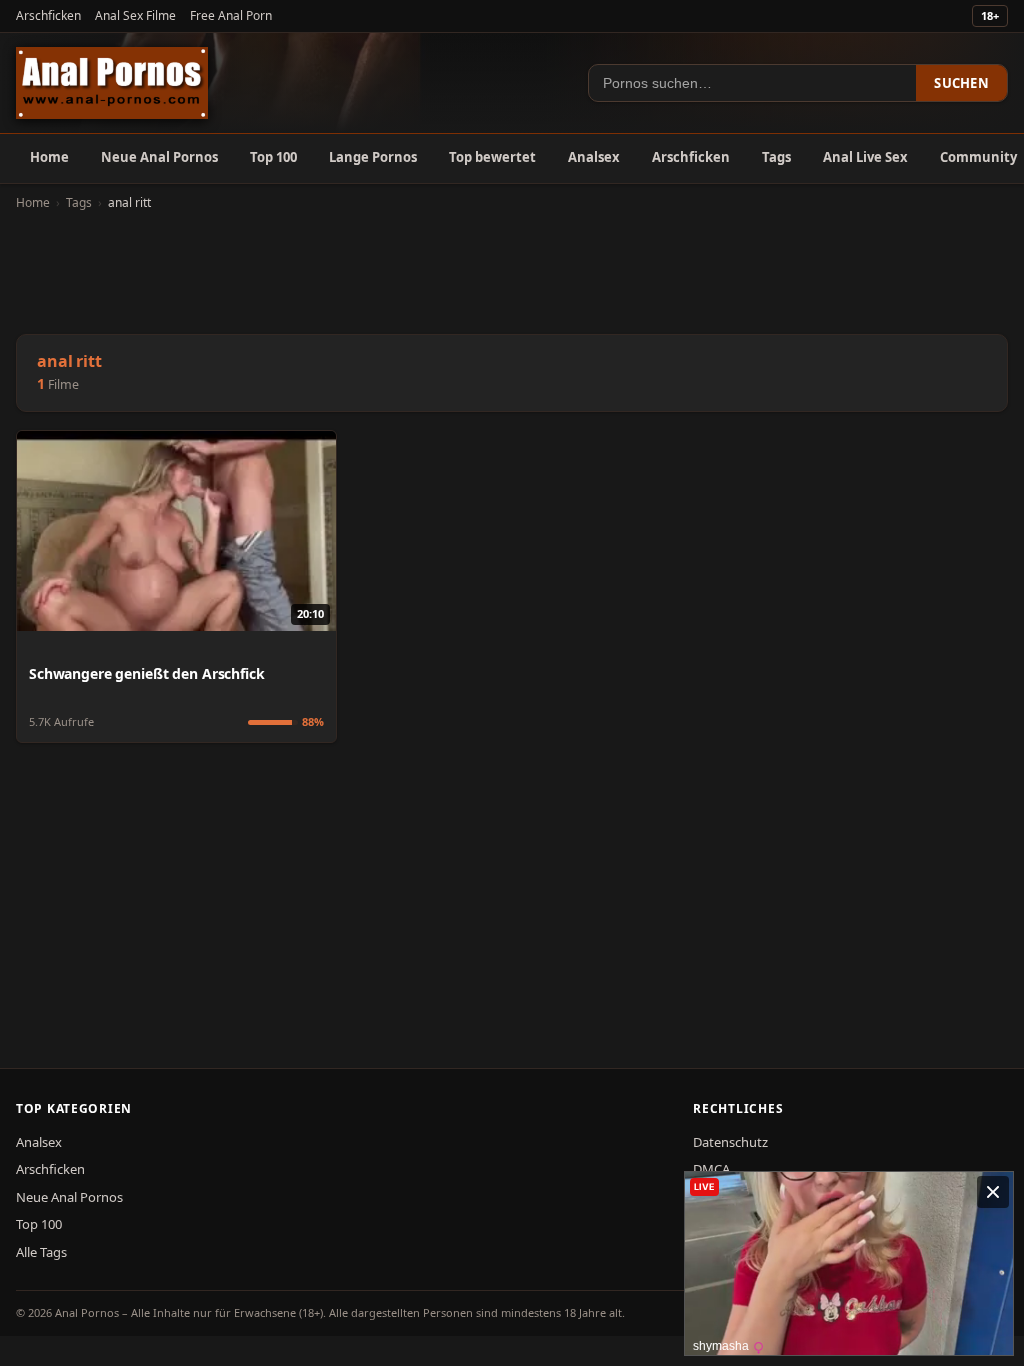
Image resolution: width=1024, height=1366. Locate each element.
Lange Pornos (373, 157)
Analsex (594, 157)
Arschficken (48, 15)
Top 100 (273, 157)
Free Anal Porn (231, 15)
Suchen (961, 83)
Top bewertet (492, 157)
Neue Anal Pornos (159, 157)
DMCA (711, 1169)
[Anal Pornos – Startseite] (112, 83)
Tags (776, 157)
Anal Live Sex (865, 157)
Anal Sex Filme (135, 15)
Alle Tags (41, 1252)
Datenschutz (730, 1142)
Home (49, 157)
